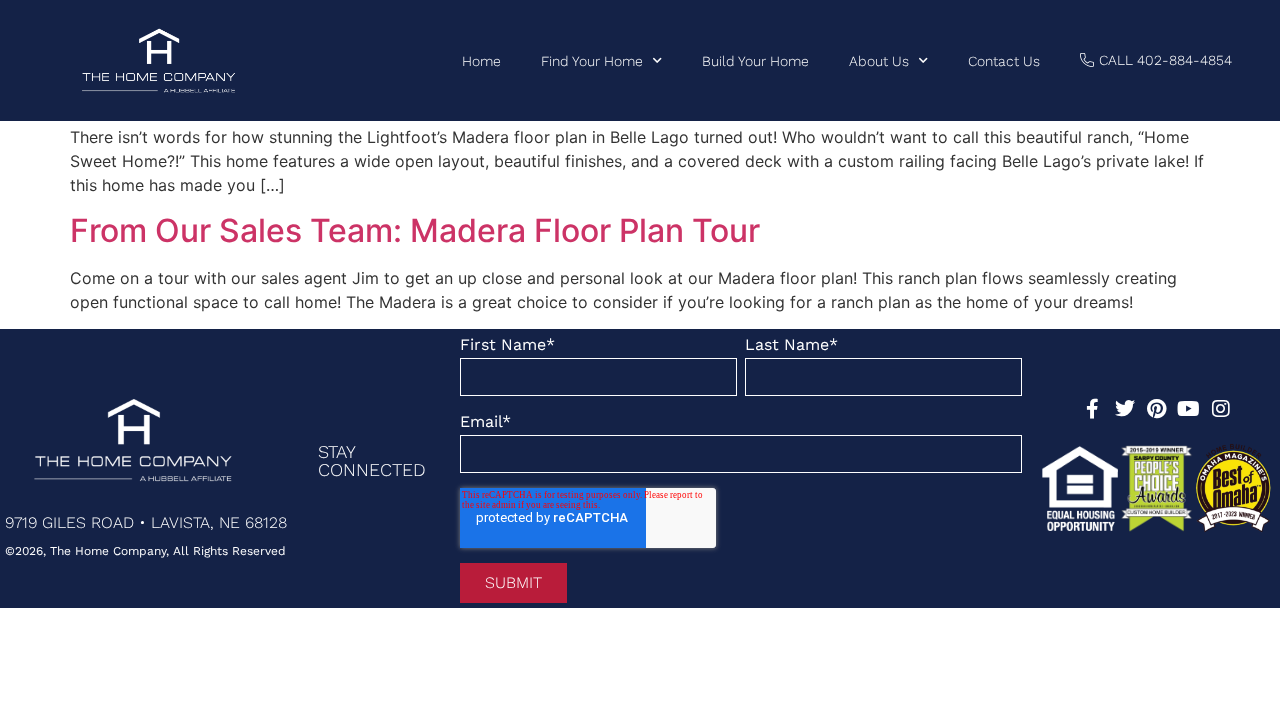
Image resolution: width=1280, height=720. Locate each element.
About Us (879, 61)
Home (481, 61)
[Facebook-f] (1093, 409)
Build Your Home (755, 61)
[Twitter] (1125, 409)
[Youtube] (1189, 409)
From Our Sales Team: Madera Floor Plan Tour (415, 230)
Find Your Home (592, 61)
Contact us (1004, 61)
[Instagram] (1221, 409)
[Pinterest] (1157, 409)
